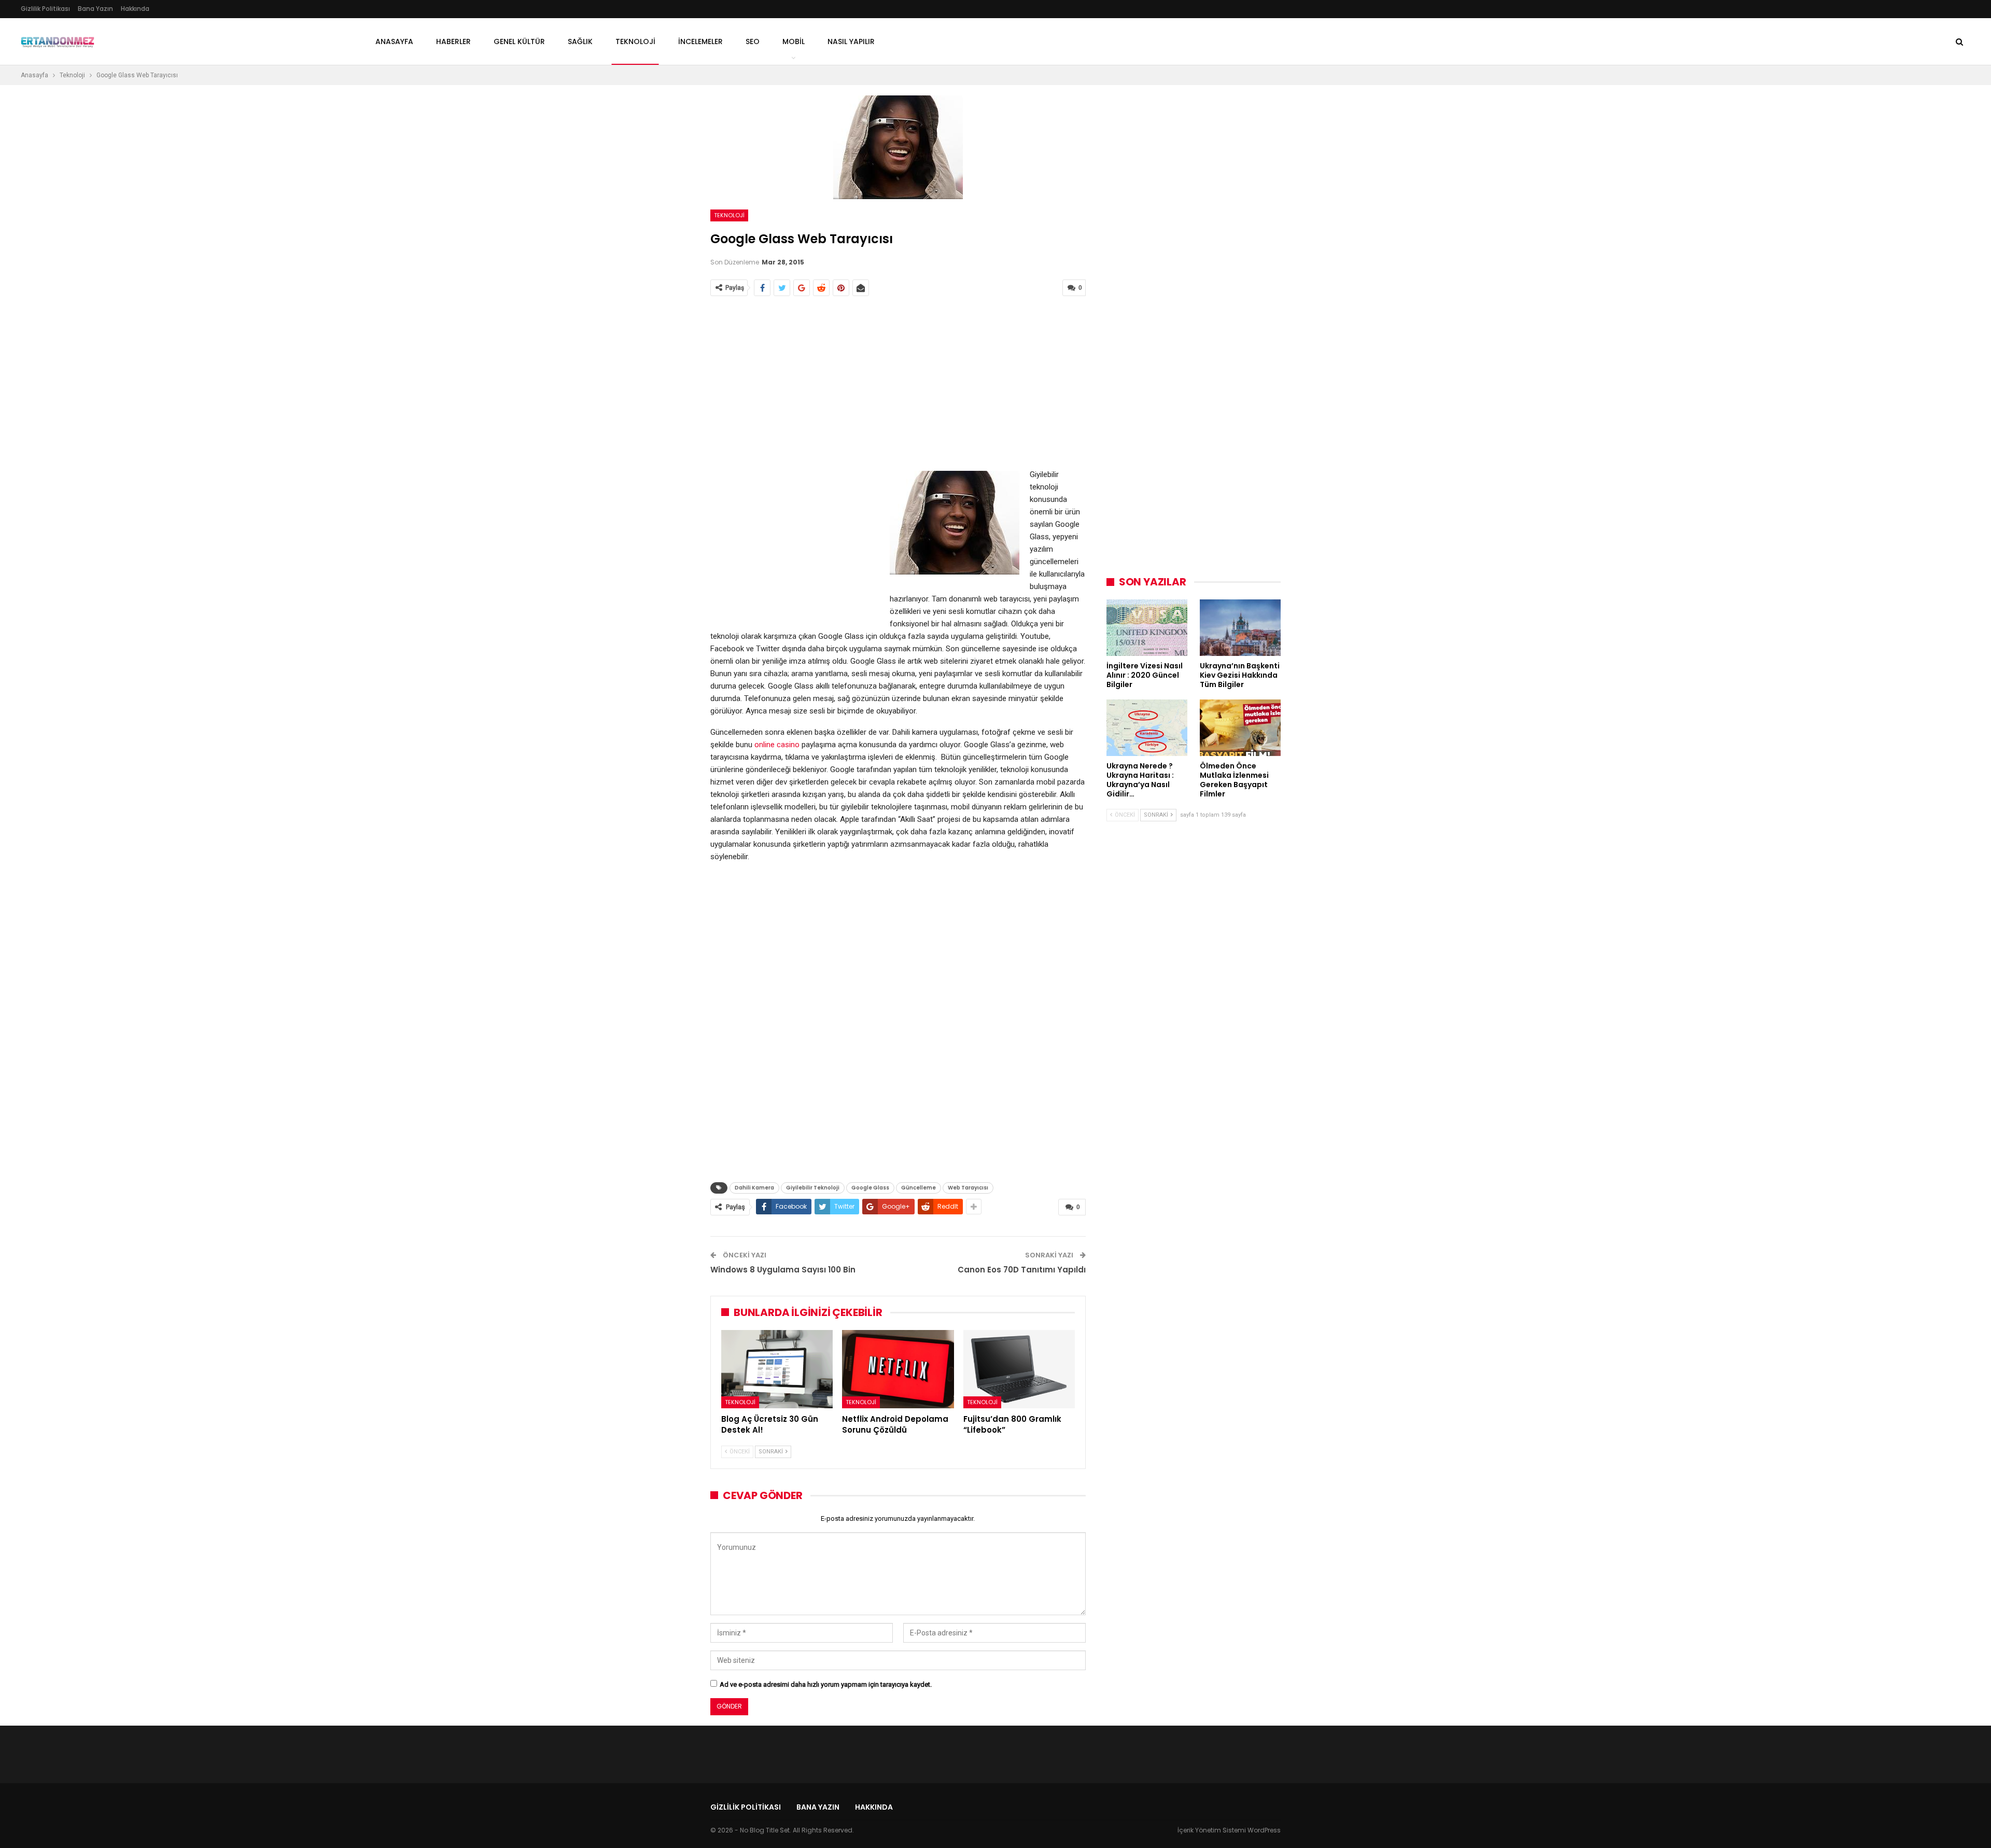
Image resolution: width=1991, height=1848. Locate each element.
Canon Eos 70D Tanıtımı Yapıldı (1022, 1270)
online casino (777, 745)
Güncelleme (919, 1188)
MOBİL (794, 41)
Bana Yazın (95, 9)
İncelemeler (700, 41)
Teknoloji (729, 215)
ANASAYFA (394, 41)
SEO (753, 41)
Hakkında (135, 9)
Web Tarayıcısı (968, 1188)
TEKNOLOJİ (635, 41)
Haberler (453, 41)
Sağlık (580, 41)
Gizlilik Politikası (45, 9)
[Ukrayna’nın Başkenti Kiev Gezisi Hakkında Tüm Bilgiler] (1240, 628)
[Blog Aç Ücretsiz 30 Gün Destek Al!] (777, 1369)
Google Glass (870, 1188)
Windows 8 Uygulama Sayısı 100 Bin (783, 1270)
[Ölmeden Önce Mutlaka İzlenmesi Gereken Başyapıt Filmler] (1240, 728)
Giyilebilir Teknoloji (813, 1188)
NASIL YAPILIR (851, 41)
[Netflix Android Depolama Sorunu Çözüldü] (898, 1369)
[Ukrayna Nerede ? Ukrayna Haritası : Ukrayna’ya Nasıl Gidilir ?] (1147, 728)
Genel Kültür (519, 41)
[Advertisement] (898, 383)
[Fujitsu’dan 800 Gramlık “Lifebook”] (1019, 1369)
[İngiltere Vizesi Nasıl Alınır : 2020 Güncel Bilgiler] (1147, 628)
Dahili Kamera (754, 1188)
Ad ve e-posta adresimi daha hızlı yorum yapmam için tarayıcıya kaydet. (826, 1684)
